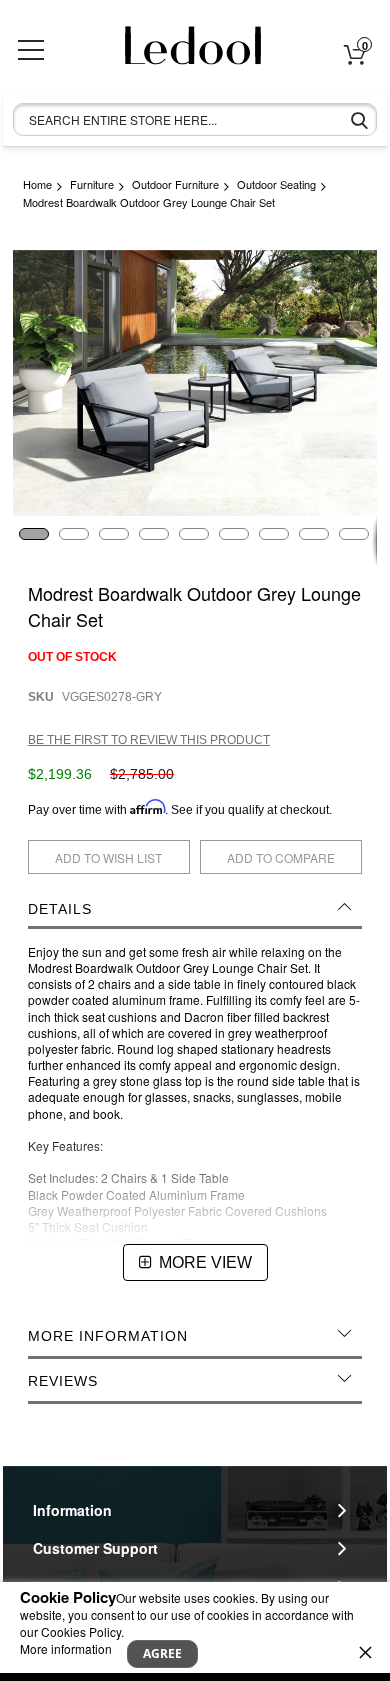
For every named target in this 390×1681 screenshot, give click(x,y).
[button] (33, 541)
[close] (365, 1652)
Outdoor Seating (276, 184)
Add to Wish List (108, 857)
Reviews (63, 1381)
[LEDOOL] (183, 52)
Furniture (92, 184)
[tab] (195, 909)
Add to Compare (281, 857)
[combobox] (195, 119)
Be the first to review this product (149, 740)
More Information (108, 1336)
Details (60, 909)
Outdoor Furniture (175, 184)
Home (37, 184)
